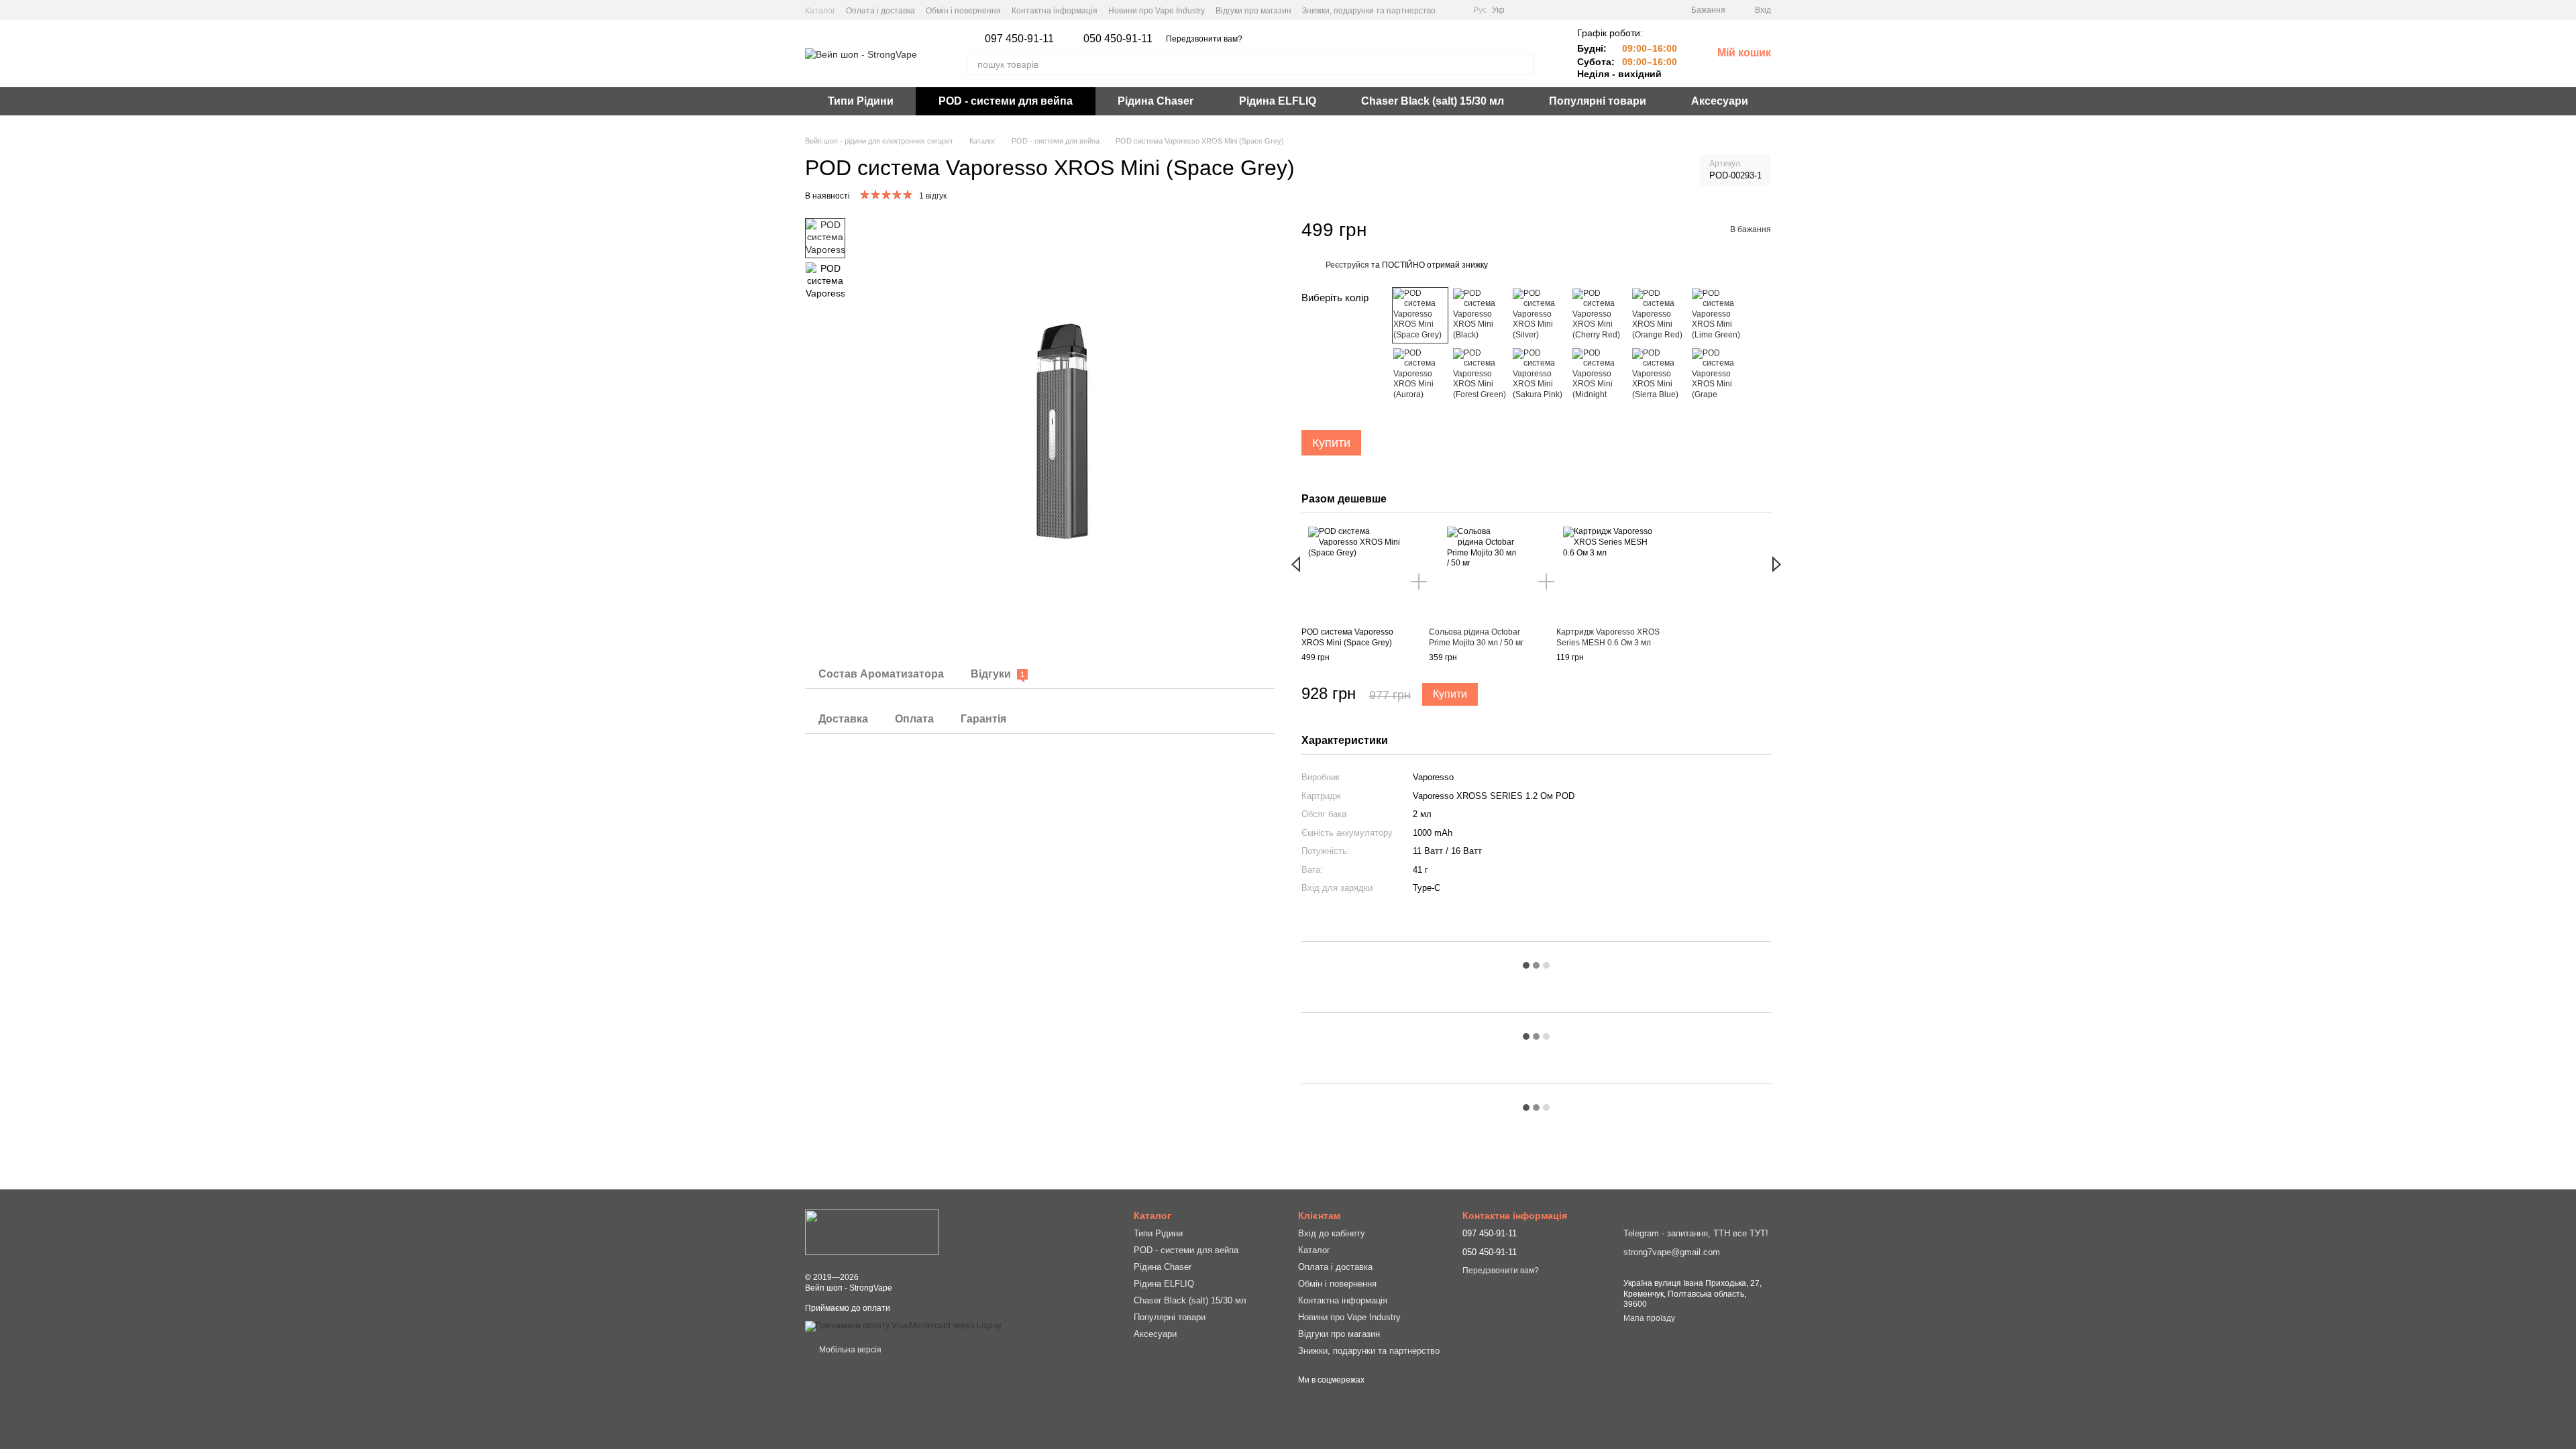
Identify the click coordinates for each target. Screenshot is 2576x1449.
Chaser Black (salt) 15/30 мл (1433, 101)
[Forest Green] (1480, 375)
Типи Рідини (861, 101)
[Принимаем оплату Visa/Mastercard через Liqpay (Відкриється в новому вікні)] (903, 1326)
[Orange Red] (1659, 315)
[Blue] (1599, 375)
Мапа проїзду (1649, 1318)
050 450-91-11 (1118, 39)
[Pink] (1540, 375)
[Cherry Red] (1599, 315)
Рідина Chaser (1156, 101)
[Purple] (1719, 375)
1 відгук (933, 196)
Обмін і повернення (963, 11)
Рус (1480, 10)
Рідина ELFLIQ (1278, 101)
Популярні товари (1598, 101)
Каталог (820, 11)
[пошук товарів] (1523, 64)
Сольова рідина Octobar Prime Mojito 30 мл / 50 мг (1476, 637)
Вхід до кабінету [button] (1332, 1233)
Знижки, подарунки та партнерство (1369, 11)
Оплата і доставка (880, 11)
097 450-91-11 (1019, 39)
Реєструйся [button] (1347, 265)
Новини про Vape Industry (1157, 11)
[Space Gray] (1420, 315)
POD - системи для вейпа (1006, 101)
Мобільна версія (849, 1350)
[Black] (1480, 315)
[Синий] (1659, 375)
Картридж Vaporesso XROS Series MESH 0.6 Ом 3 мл (1608, 637)
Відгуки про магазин (1253, 11)
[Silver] (1540, 315)
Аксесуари (1720, 101)
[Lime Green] (1719, 315)
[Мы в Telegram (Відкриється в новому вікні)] (1454, 10)
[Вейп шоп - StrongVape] (872, 1232)
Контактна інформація (1055, 11)
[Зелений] (1420, 375)
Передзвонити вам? (1204, 39)
